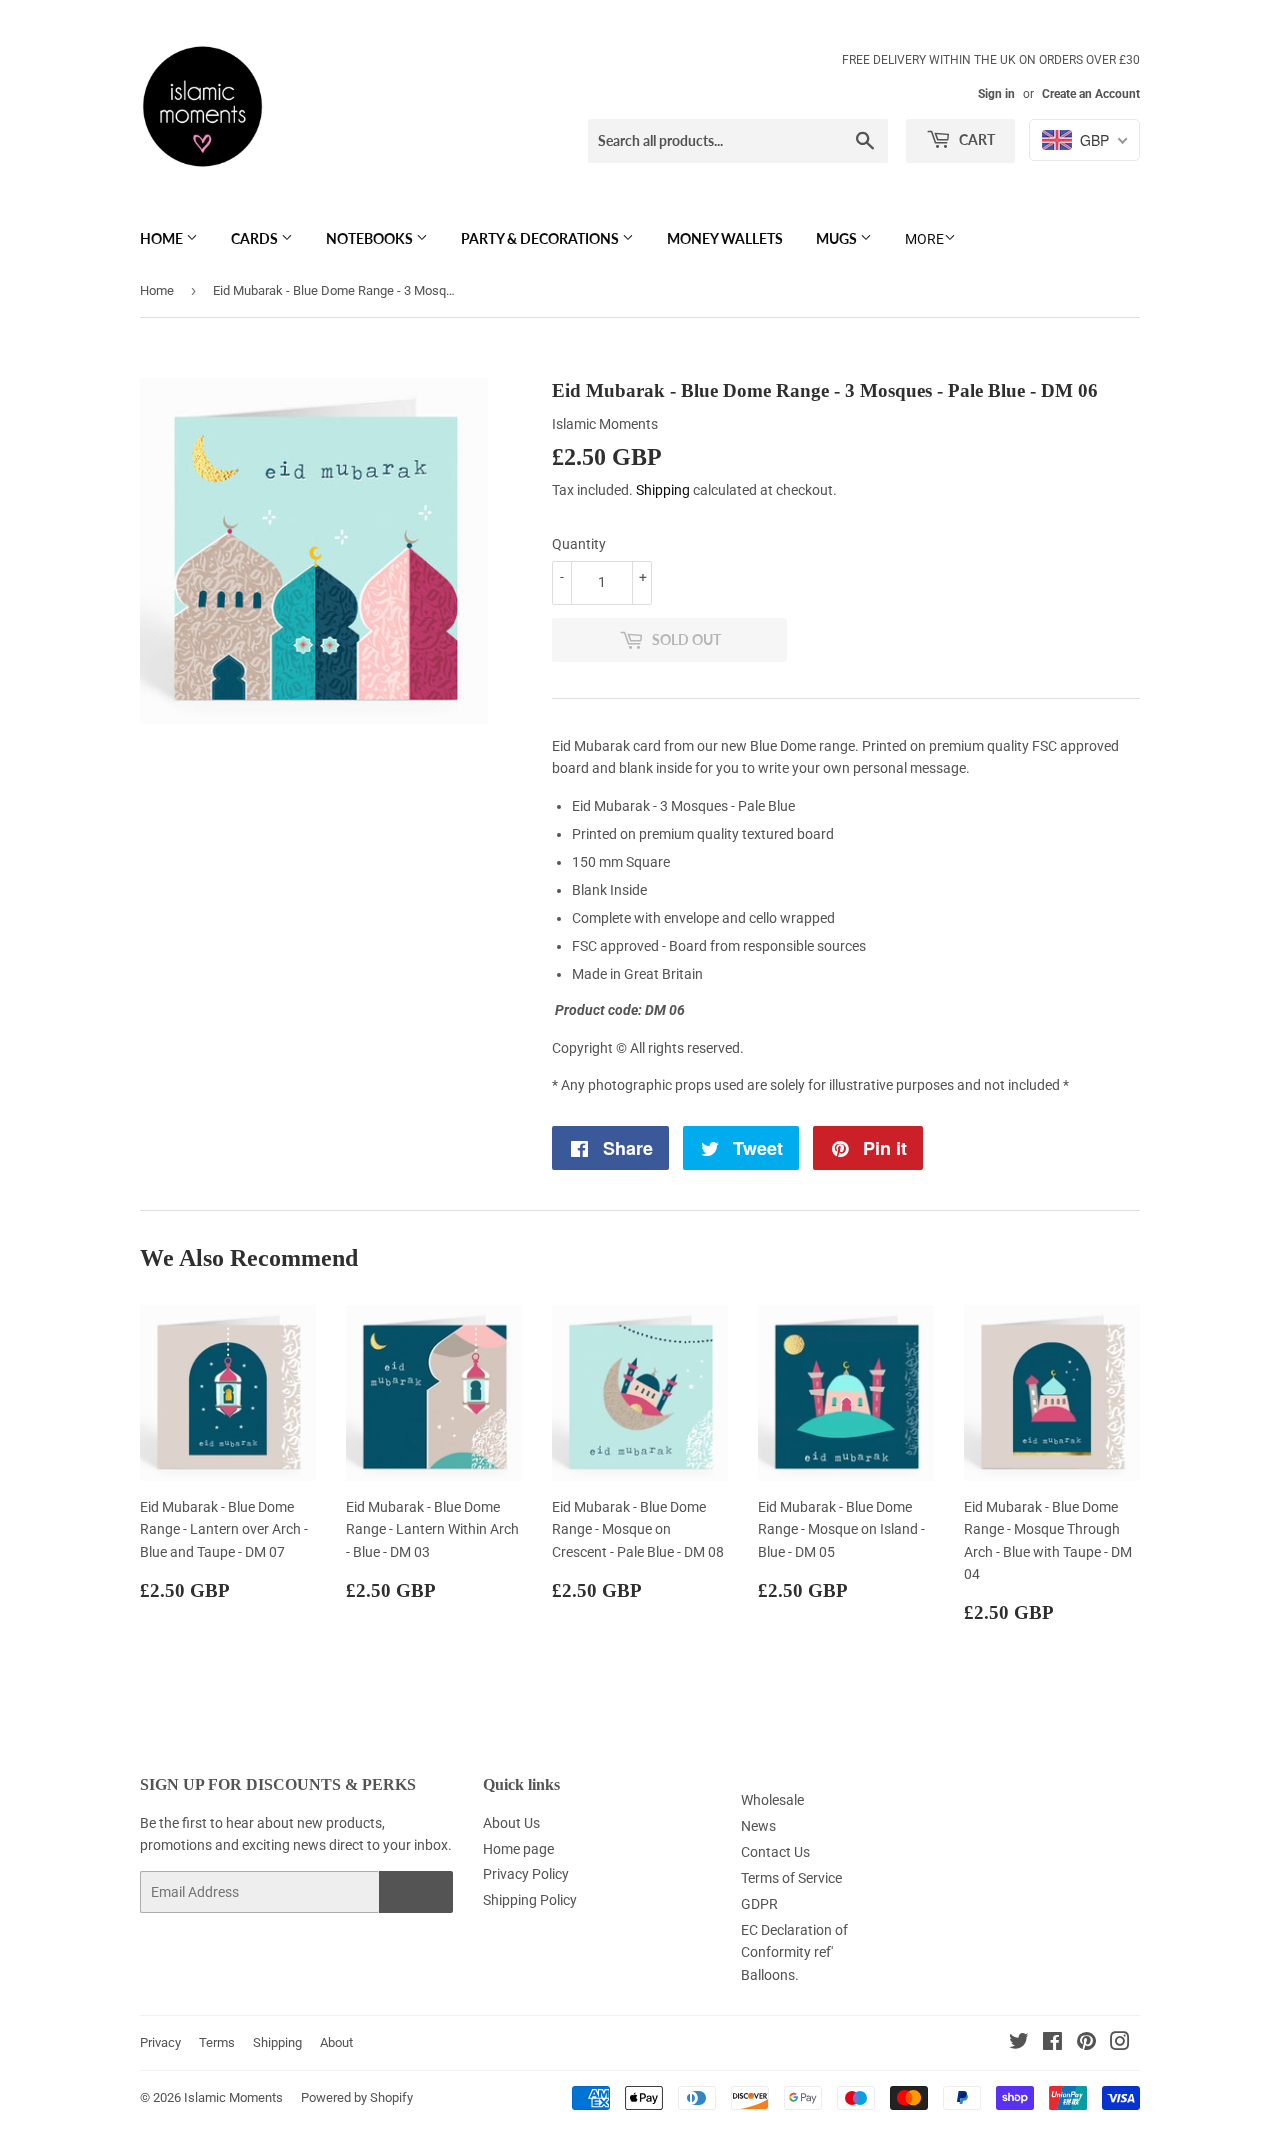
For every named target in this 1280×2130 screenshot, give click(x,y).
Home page (518, 1849)
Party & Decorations (541, 238)
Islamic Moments (233, 2097)
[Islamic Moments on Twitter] (1019, 2044)
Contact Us (775, 1852)
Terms (217, 2042)
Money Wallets (725, 238)
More (924, 239)
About (336, 2042)
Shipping (663, 490)
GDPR (759, 1904)
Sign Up (416, 1892)
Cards (256, 238)
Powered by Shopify (357, 2097)
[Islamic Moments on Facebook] (1052, 2044)
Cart (975, 139)
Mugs (838, 238)
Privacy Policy (526, 1874)
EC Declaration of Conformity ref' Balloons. (794, 1952)
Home (163, 238)
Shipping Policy (530, 1900)
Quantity (579, 544)
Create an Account (1091, 94)
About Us (511, 1823)
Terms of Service (791, 1878)
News (758, 1826)
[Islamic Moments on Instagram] (1120, 2044)
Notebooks (371, 238)
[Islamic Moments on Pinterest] (1086, 2044)
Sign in (996, 94)
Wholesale (772, 1800)
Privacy (160, 2042)
